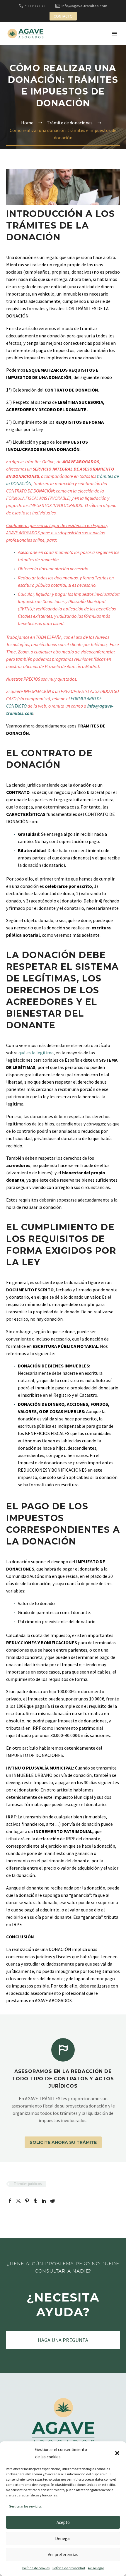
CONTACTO (63, 16)
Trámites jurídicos (28, 2184)
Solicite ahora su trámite (63, 2142)
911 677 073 (35, 6)
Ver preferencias (63, 2554)
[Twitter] (18, 2201)
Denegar (63, 2538)
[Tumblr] (35, 2201)
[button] (117, 2453)
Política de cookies (36, 2568)
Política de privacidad (69, 2568)
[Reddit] (52, 2201)
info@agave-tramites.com (84, 6)
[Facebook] (10, 2201)
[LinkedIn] (44, 2201)
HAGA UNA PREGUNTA (63, 2340)
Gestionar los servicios (25, 2506)
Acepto (63, 2522)
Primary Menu (115, 34)
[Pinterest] (27, 2201)
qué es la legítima (36, 1053)
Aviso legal (96, 2568)
